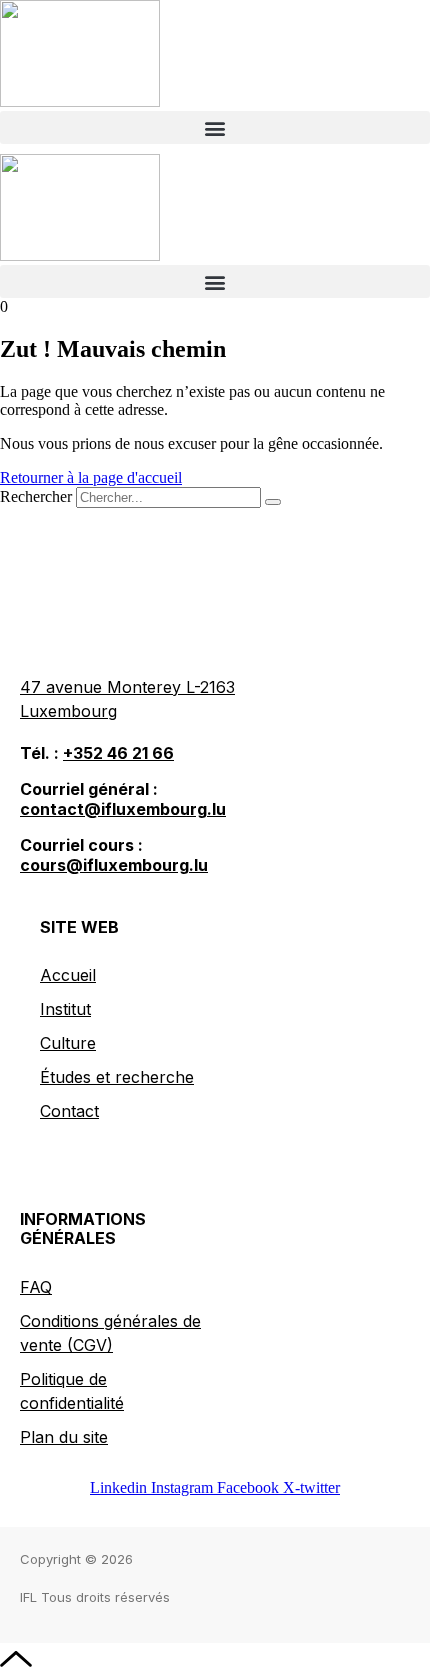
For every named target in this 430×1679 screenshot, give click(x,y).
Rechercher (38, 496)
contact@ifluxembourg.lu (123, 809)
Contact (69, 1111)
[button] (215, 127)
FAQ (36, 1287)
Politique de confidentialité (72, 1391)
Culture (68, 1043)
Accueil (68, 975)
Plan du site (64, 1437)
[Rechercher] (273, 502)
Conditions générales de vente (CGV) (110, 1333)
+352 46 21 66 (118, 753)
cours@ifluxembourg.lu (114, 865)
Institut (65, 1009)
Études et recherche (117, 1077)
